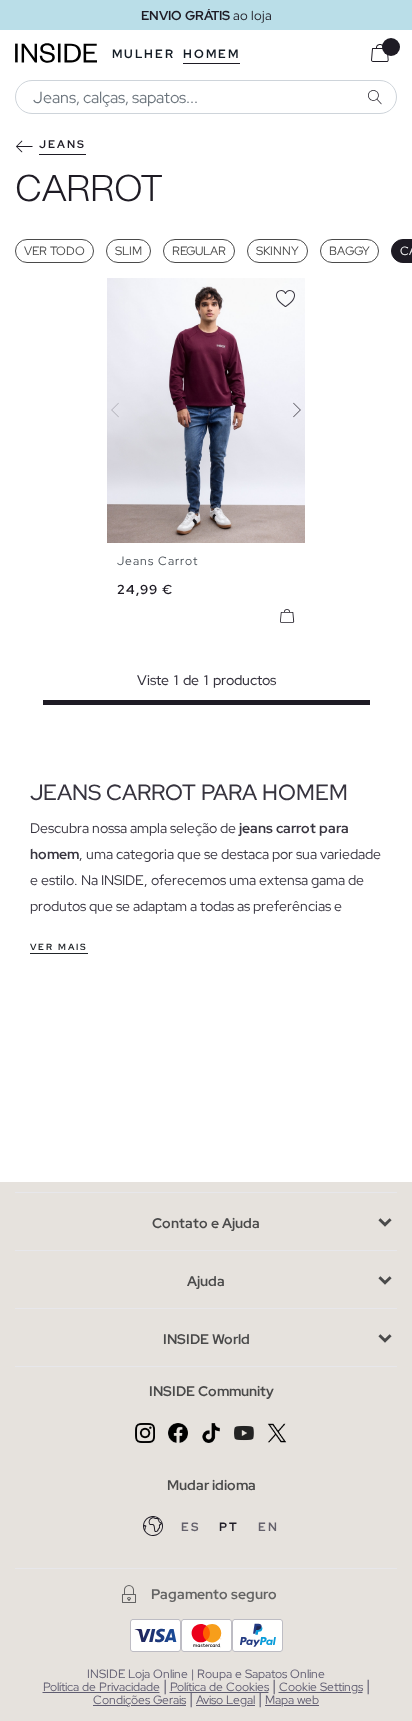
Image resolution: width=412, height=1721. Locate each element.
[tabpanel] (206, 410)
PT (231, 1527)
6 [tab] (177, 295)
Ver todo (54, 251)
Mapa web (292, 1700)
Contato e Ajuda (206, 1223)
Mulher (143, 54)
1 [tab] (127, 295)
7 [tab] (187, 295)
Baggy (349, 251)
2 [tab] (137, 295)
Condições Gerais (139, 1700)
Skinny (277, 251)
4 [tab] (157, 295)
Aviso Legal (225, 1700)
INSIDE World (206, 1339)
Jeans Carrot (157, 561)
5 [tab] (167, 295)
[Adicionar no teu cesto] (287, 616)
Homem (211, 54)
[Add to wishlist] (285, 295)
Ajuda (206, 1281)
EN (268, 1527)
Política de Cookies (219, 1687)
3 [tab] (147, 295)
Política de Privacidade (101, 1687)
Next (285, 410)
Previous (127, 410)
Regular (199, 251)
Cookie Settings (321, 1687)
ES (192, 1527)
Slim (128, 251)
